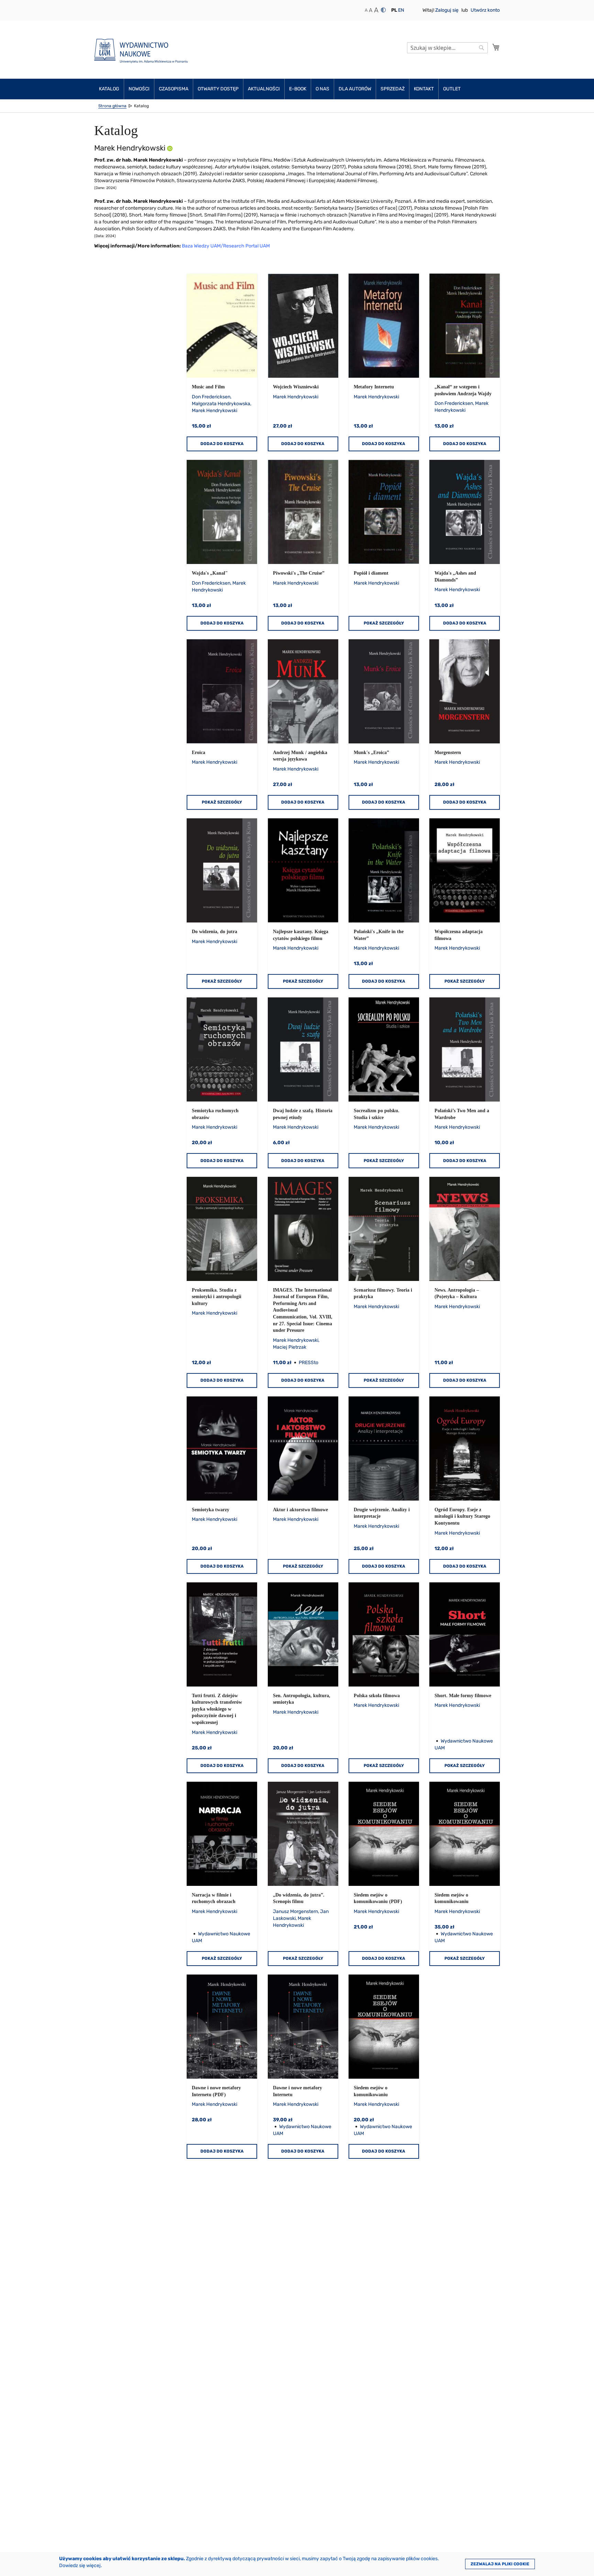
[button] (394, 10)
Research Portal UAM (246, 246)
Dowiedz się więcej (80, 2566)
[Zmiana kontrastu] (383, 10)
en (401, 10)
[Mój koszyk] (496, 47)
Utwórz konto (485, 10)
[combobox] (447, 48)
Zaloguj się (447, 10)
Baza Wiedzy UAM (201, 246)
